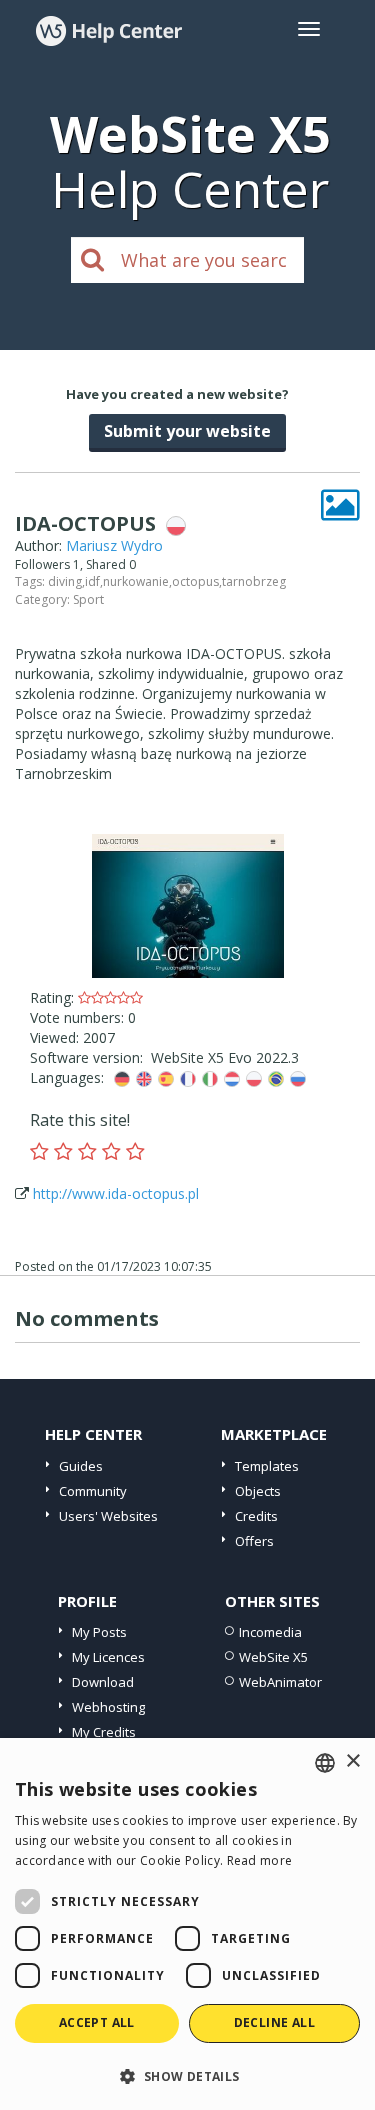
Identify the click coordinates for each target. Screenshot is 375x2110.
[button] (187, 2075)
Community (93, 1491)
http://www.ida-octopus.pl (116, 1193)
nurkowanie (136, 581)
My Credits (104, 1732)
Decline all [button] (274, 2022)
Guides (81, 1466)
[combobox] (325, 1763)
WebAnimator (280, 1682)
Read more (260, 1860)
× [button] (352, 1761)
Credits (256, 1516)
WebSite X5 (273, 1657)
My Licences (108, 1657)
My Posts (99, 1632)
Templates (267, 1466)
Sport (88, 599)
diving (65, 581)
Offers (254, 1541)
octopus (195, 581)
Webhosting (108, 1707)
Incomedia (270, 1632)
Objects (258, 1491)
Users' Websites (108, 1516)
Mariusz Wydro (114, 545)
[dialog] (187, 1924)
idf (92, 581)
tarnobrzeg (254, 581)
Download (103, 1682)
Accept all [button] (97, 2022)
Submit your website (187, 431)
